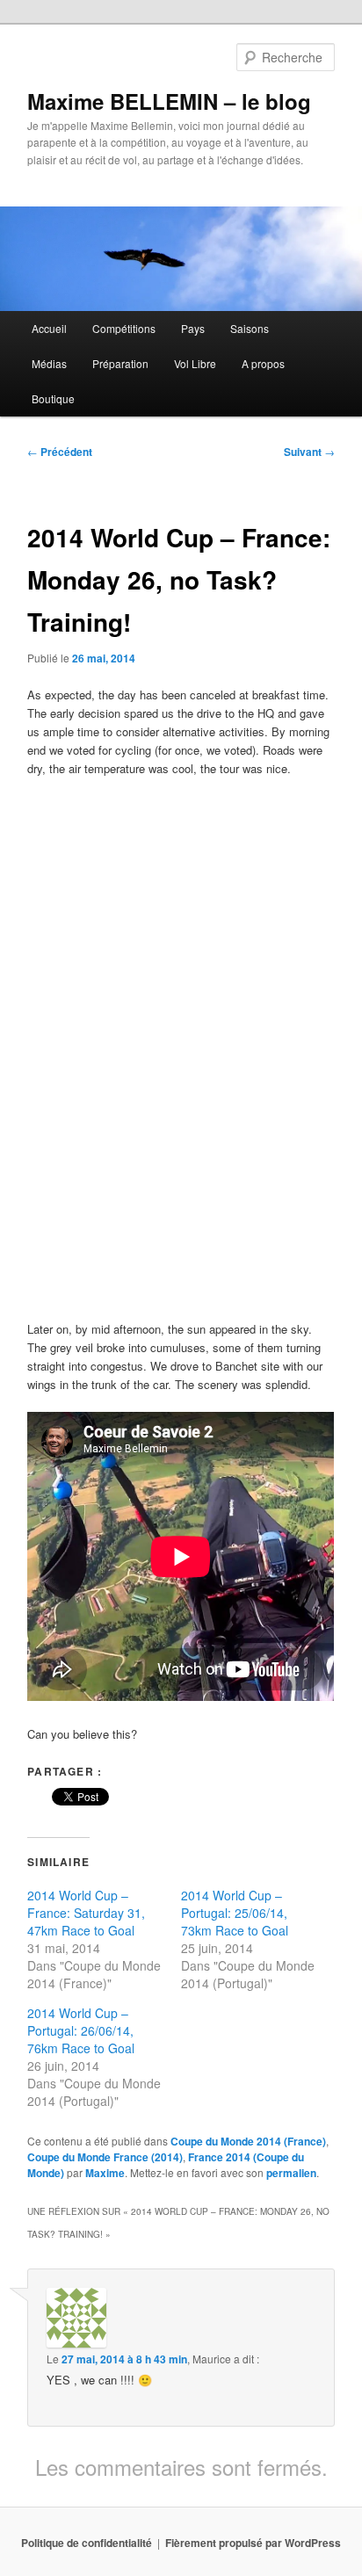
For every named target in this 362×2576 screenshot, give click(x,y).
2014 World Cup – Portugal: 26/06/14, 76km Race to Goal (81, 2030)
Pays (193, 328)
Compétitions (124, 328)
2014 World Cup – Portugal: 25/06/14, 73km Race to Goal (235, 1913)
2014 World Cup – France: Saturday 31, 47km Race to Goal (86, 1913)
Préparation (120, 363)
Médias (49, 363)
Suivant (309, 452)
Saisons (250, 328)
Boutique (53, 398)
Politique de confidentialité (87, 2543)
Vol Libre (195, 363)
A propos (263, 363)
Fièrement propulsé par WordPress (253, 2543)
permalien (291, 2173)
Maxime (105, 2173)
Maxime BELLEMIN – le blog (169, 101)
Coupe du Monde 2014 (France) (248, 2141)
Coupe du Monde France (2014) (105, 2157)
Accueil (49, 328)
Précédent (60, 452)
